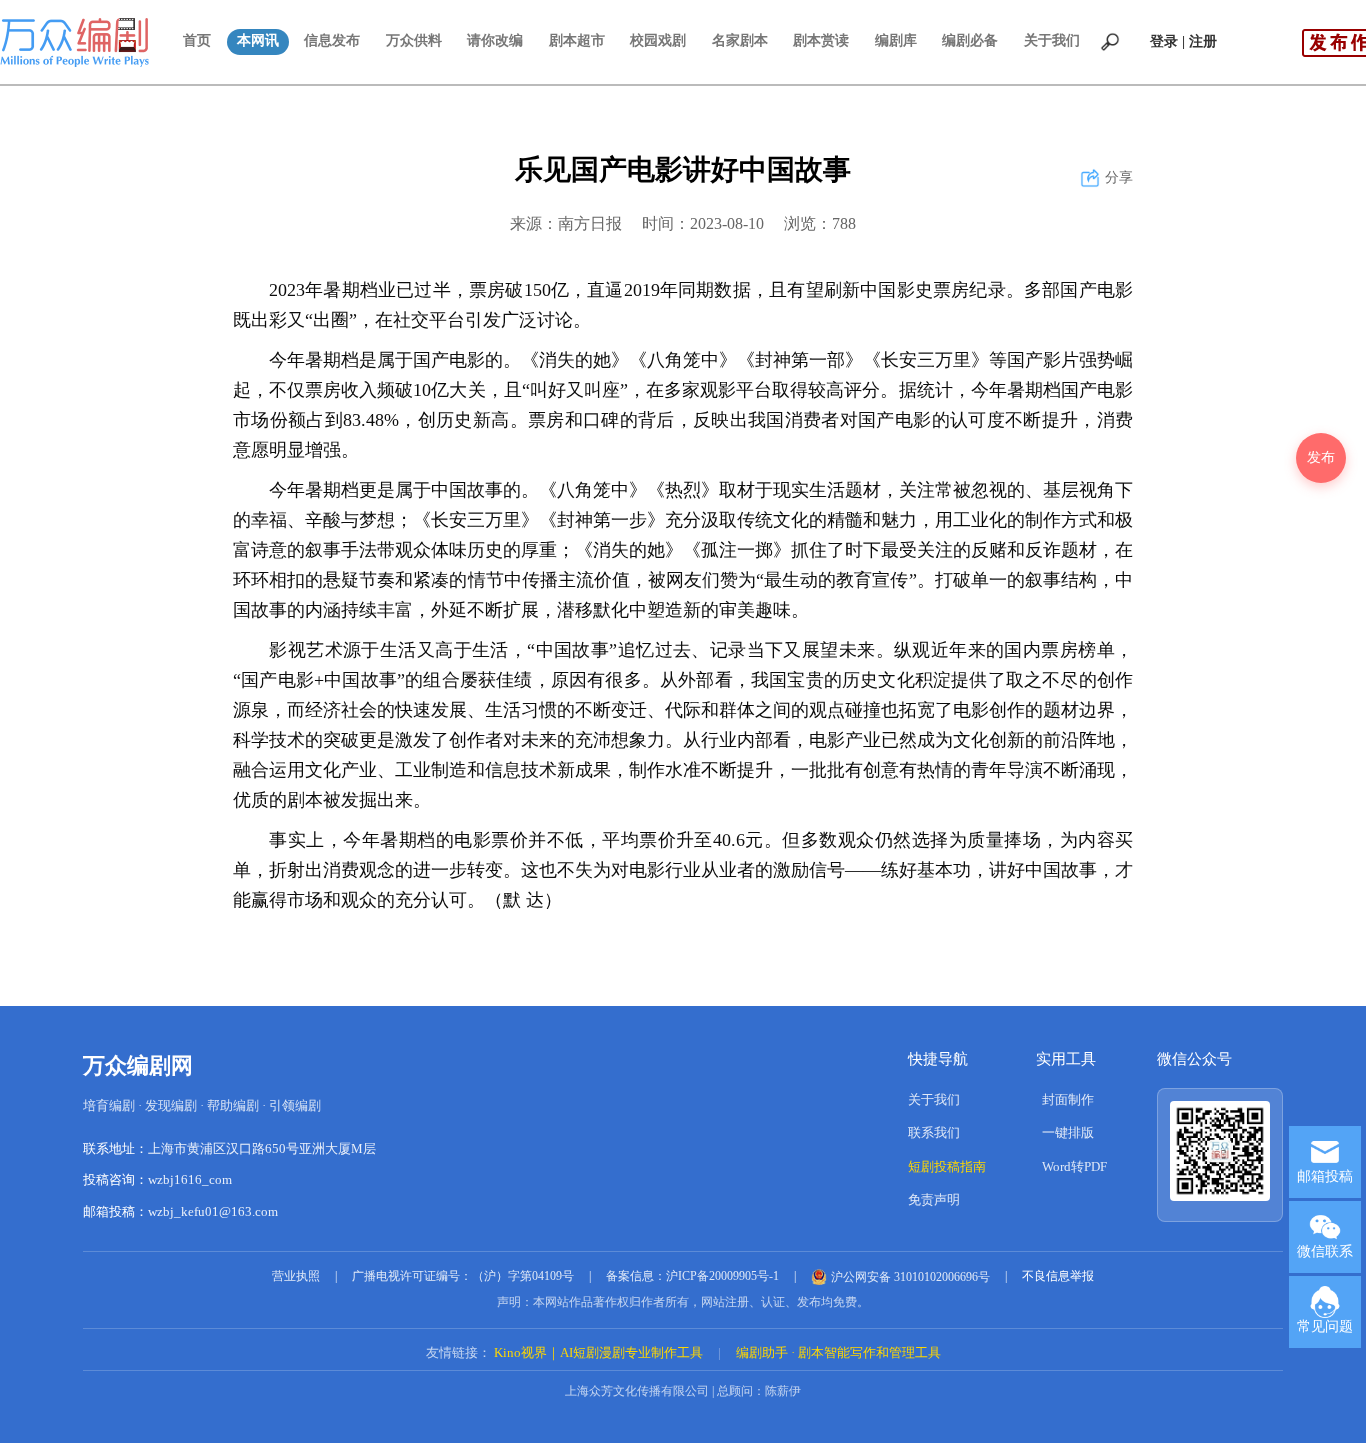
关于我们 (1052, 40)
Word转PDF (1074, 1166)
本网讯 (258, 40)
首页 (197, 40)
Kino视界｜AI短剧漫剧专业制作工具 (598, 1352)
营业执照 (296, 1276)
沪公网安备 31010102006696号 (910, 1277)
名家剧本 (740, 40)
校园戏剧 (658, 40)
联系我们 (934, 1132)
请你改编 (495, 40)
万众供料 (414, 40)
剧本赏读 (821, 40)
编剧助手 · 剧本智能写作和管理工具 (838, 1352)
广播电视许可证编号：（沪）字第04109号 (463, 1276)
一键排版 (1068, 1132)
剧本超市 (577, 40)
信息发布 (332, 40)
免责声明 (934, 1199)
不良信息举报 (1058, 1276)
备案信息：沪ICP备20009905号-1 (692, 1276)
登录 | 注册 (1183, 41)
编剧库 (896, 40)
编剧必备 (970, 40)
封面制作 (1068, 1099)
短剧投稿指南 (947, 1166)
